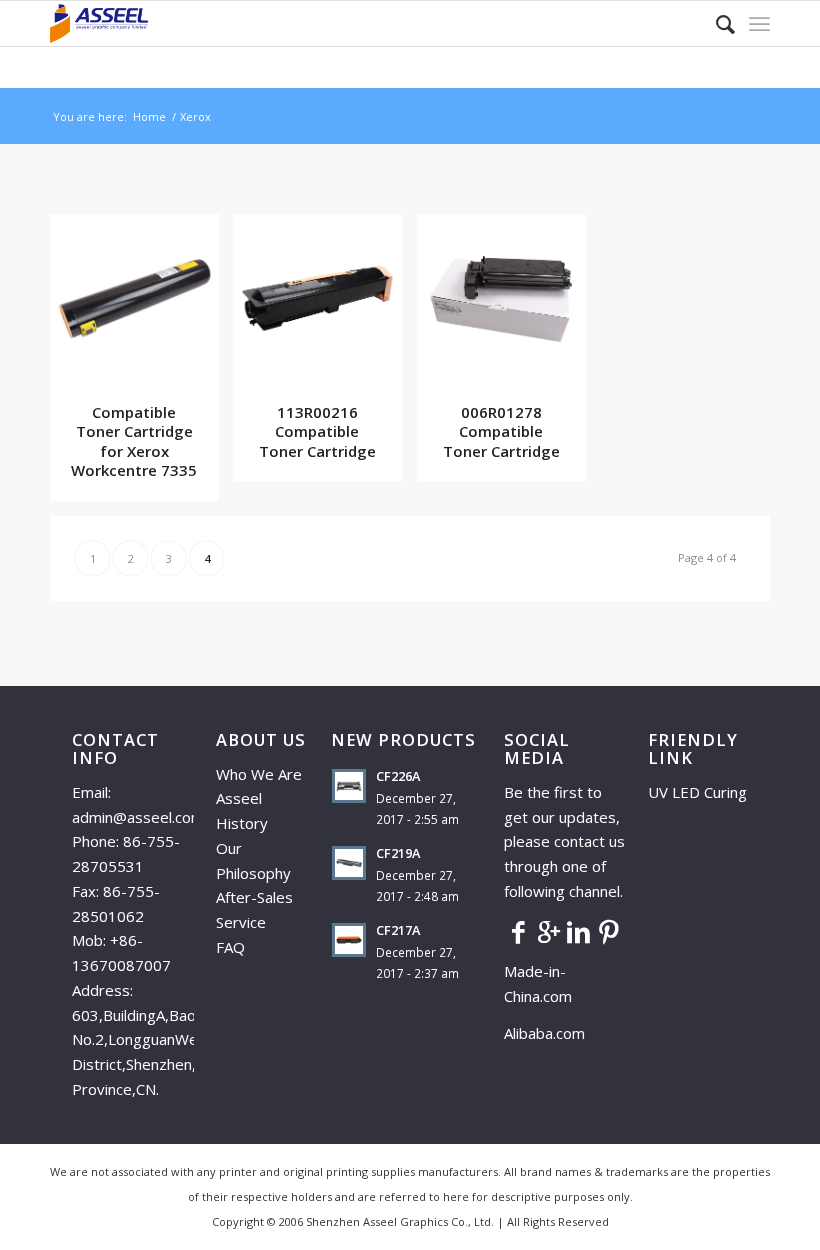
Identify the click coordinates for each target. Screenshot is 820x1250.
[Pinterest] (609, 931)
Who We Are (259, 774)
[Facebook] (519, 931)
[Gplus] (549, 931)
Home (149, 116)
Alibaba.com (544, 1033)
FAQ (230, 947)
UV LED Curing (697, 792)
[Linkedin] (579, 931)
